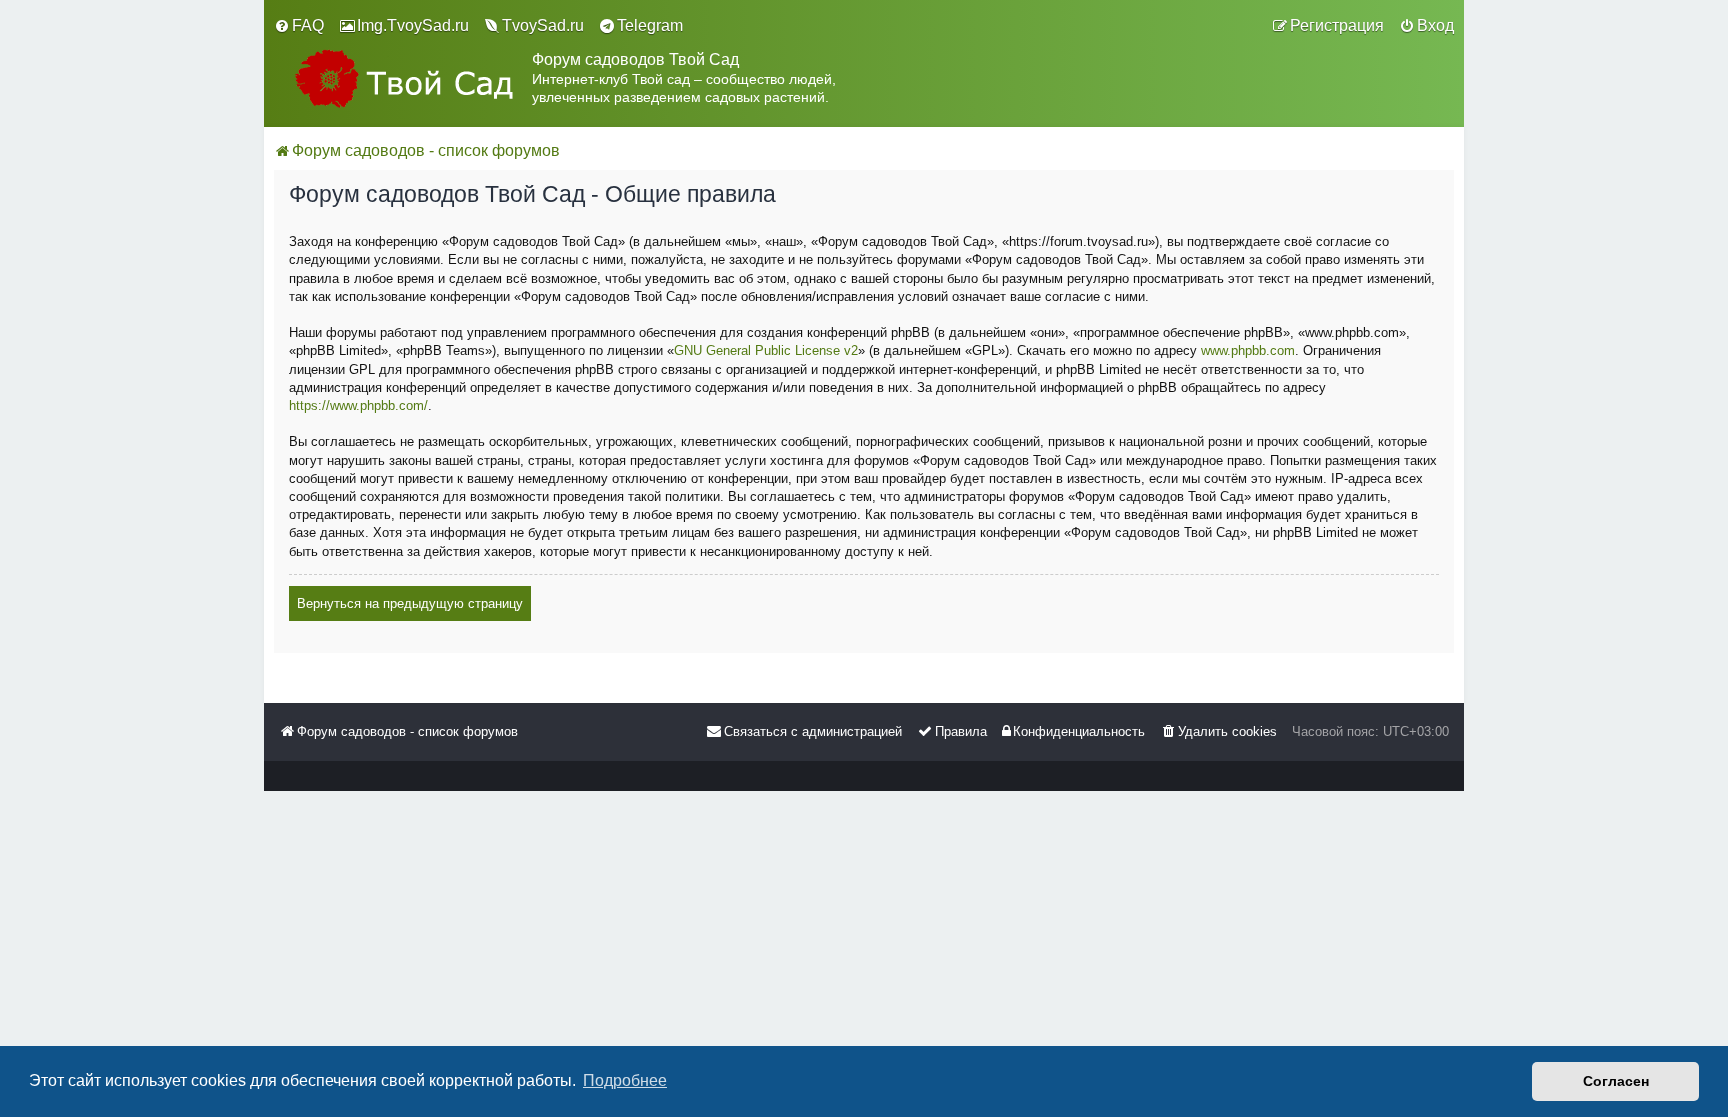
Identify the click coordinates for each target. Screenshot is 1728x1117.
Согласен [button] (1616, 1081)
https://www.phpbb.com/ (358, 405)
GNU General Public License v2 (766, 350)
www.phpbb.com (1248, 350)
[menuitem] (299, 26)
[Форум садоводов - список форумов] (403, 78)
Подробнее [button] (625, 1080)
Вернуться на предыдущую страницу (410, 603)
